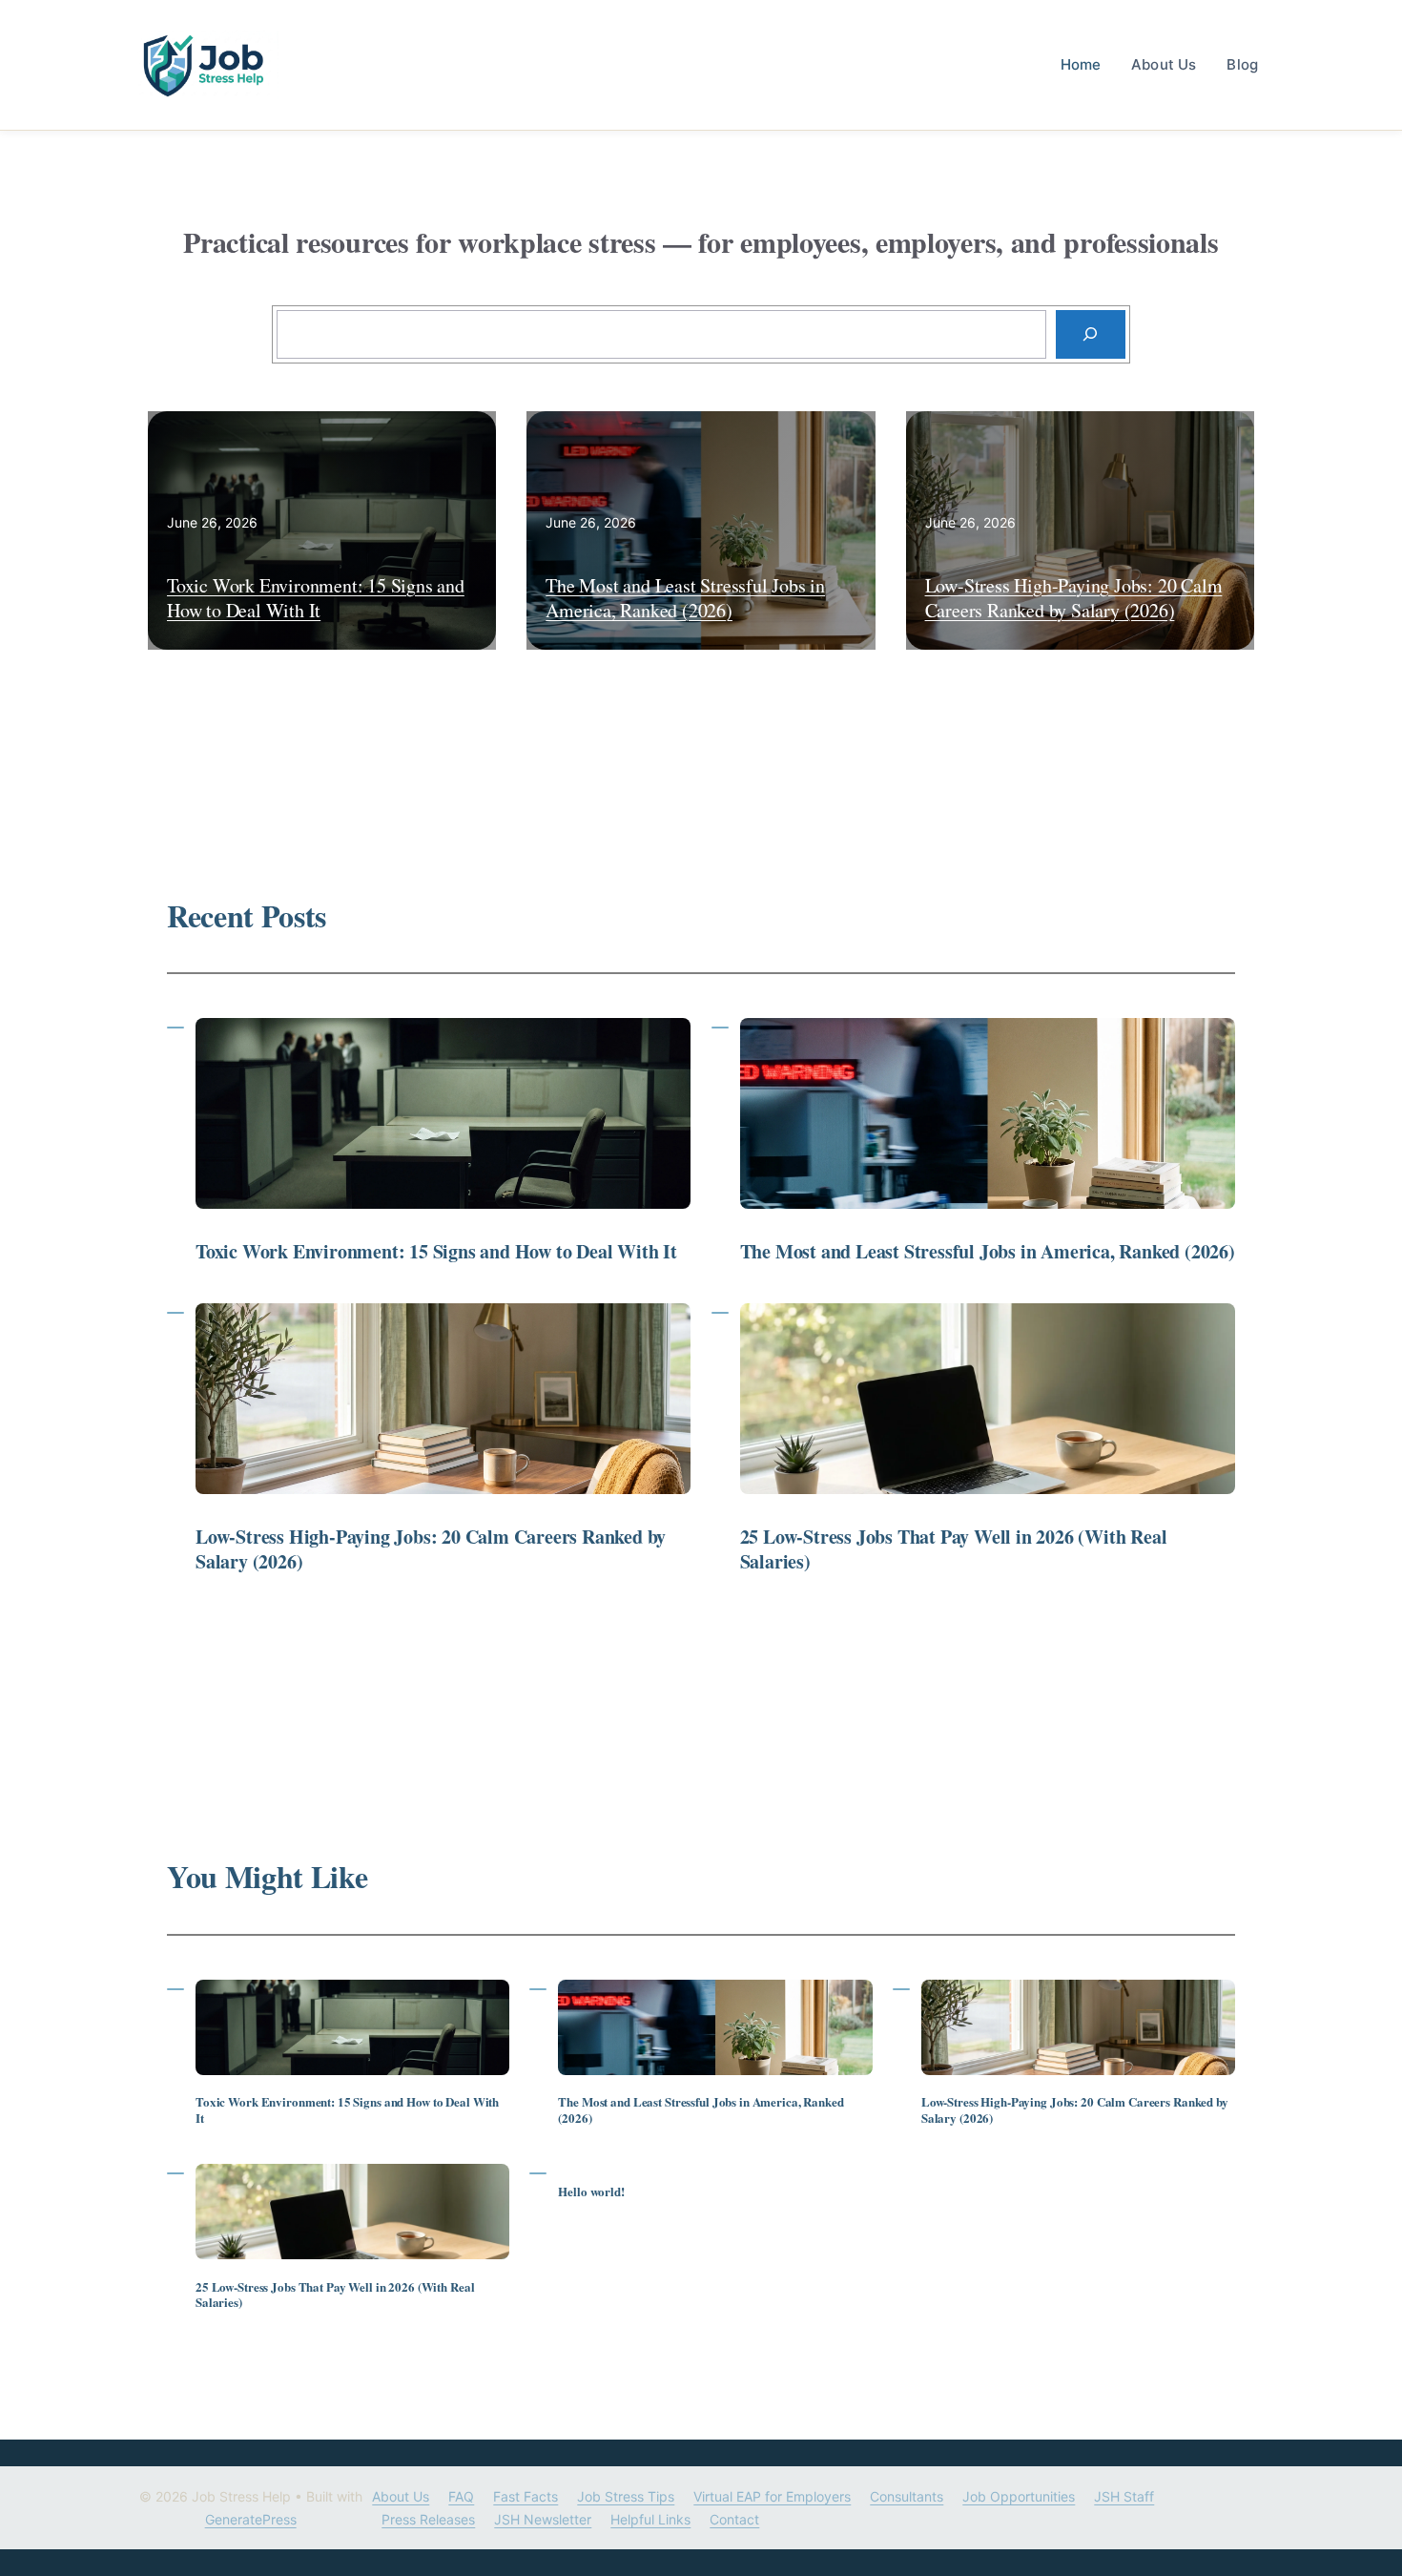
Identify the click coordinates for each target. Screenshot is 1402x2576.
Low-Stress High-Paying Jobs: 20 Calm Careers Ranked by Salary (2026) (1074, 598)
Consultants (907, 2496)
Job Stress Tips (626, 2496)
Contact (734, 2519)
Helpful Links (650, 2519)
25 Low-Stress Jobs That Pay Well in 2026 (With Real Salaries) (954, 1549)
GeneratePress (251, 2519)
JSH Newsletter (543, 2519)
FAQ (461, 2496)
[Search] (1091, 334)
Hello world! (591, 2192)
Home (1081, 64)
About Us (1164, 64)
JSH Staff (1124, 2496)
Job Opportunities (1019, 2496)
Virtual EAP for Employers (772, 2496)
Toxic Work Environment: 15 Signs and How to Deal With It (316, 598)
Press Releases (428, 2519)
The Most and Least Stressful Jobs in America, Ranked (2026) (685, 598)
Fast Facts (526, 2496)
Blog (1242, 64)
